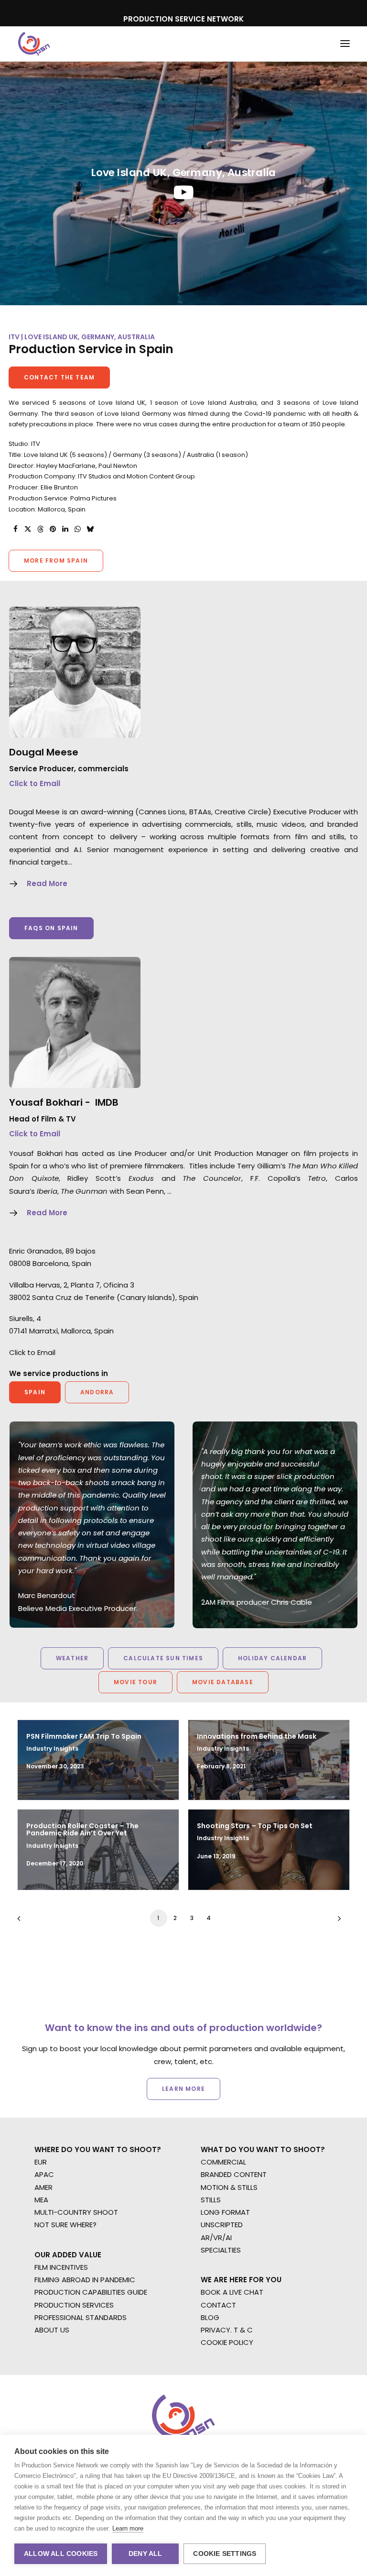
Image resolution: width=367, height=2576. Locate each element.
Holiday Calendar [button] (272, 1658)
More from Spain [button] (56, 561)
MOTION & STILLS (229, 2187)
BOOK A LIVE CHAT (232, 2292)
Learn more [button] (183, 2089)
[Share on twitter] (28, 529)
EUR (41, 2162)
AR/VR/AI (216, 2237)
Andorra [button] (97, 1392)
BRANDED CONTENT (234, 2174)
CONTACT (218, 2305)
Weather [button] (72, 1658)
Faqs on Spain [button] (51, 928)
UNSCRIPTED (222, 2225)
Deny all (146, 2554)
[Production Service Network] (34, 44)
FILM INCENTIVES (61, 2267)
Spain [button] (35, 1392)
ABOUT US (52, 2330)
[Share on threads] (40, 529)
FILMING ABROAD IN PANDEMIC (85, 2280)
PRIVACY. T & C (227, 2330)
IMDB (107, 1102)
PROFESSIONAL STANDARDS (81, 2317)
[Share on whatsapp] (77, 529)
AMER (43, 2187)
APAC (44, 2174)
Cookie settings (225, 2554)
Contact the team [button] (59, 377)
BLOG (210, 2317)
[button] (345, 44)
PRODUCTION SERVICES (74, 2305)
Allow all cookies (61, 2554)
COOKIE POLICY (227, 2342)
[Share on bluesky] (90, 529)
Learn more (128, 2528)
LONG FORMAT (225, 2212)
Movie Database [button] (223, 1682)
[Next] (337, 1922)
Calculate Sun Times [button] (163, 1658)
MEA (41, 2200)
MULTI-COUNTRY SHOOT (76, 2212)
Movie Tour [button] (135, 1682)
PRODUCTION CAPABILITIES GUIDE (91, 2292)
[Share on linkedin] (65, 529)
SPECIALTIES (221, 2250)
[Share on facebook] (15, 529)
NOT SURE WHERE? (65, 2225)
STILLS (211, 2200)
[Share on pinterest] (53, 529)
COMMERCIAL (223, 2162)
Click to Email (35, 783)
